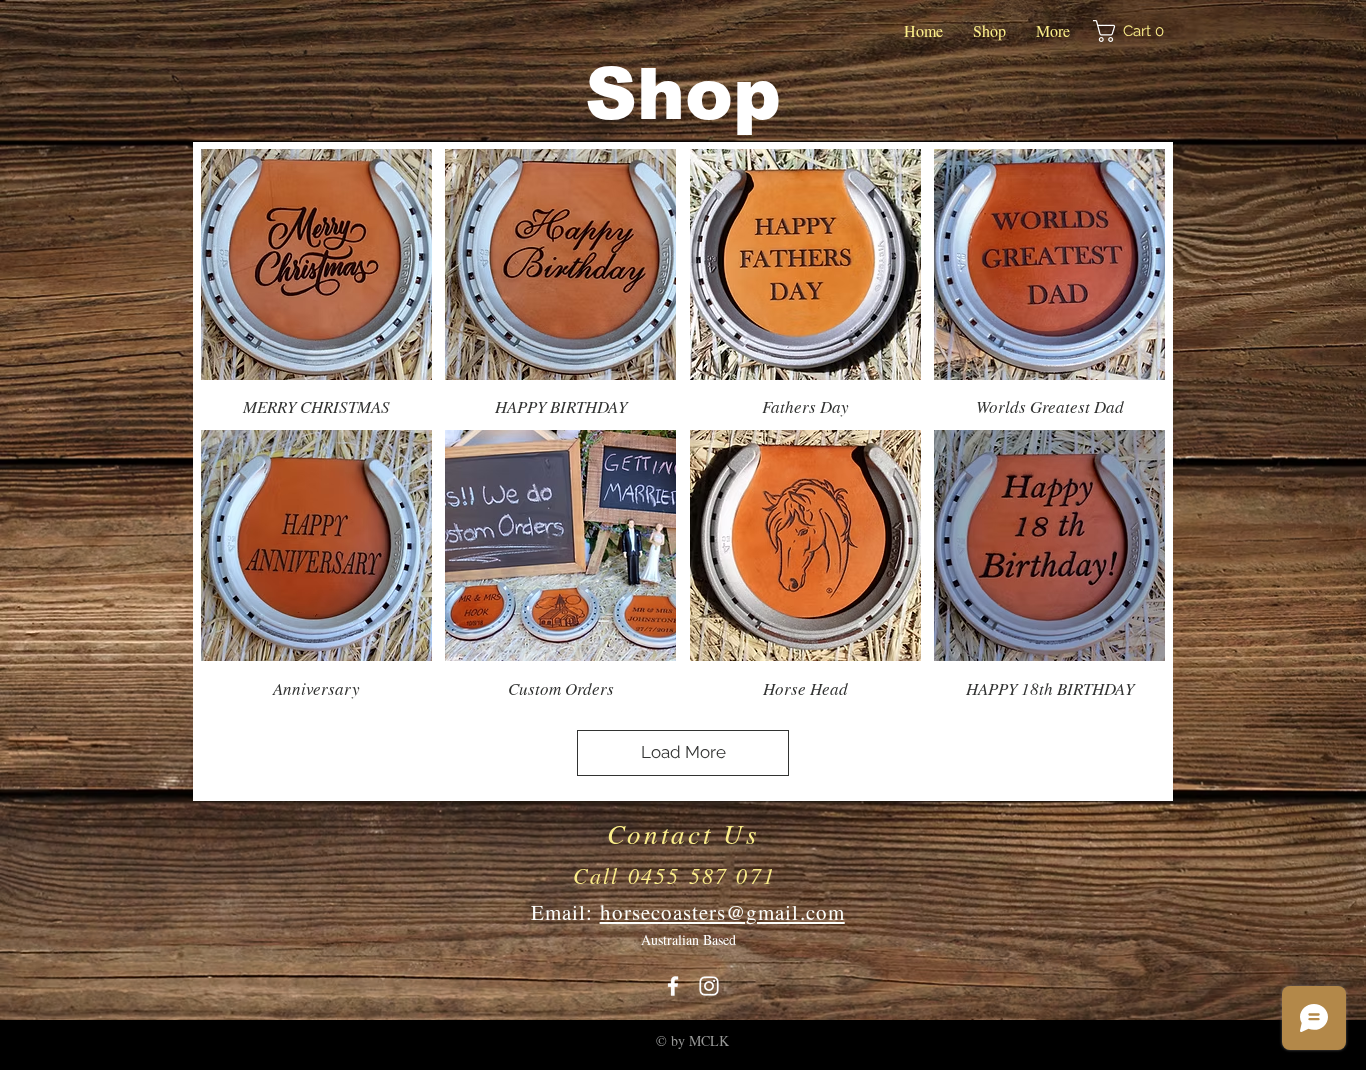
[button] (1134, 31)
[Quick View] (316, 264)
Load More (683, 752)
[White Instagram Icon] (709, 986)
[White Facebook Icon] (673, 986)
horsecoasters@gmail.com (722, 912)
